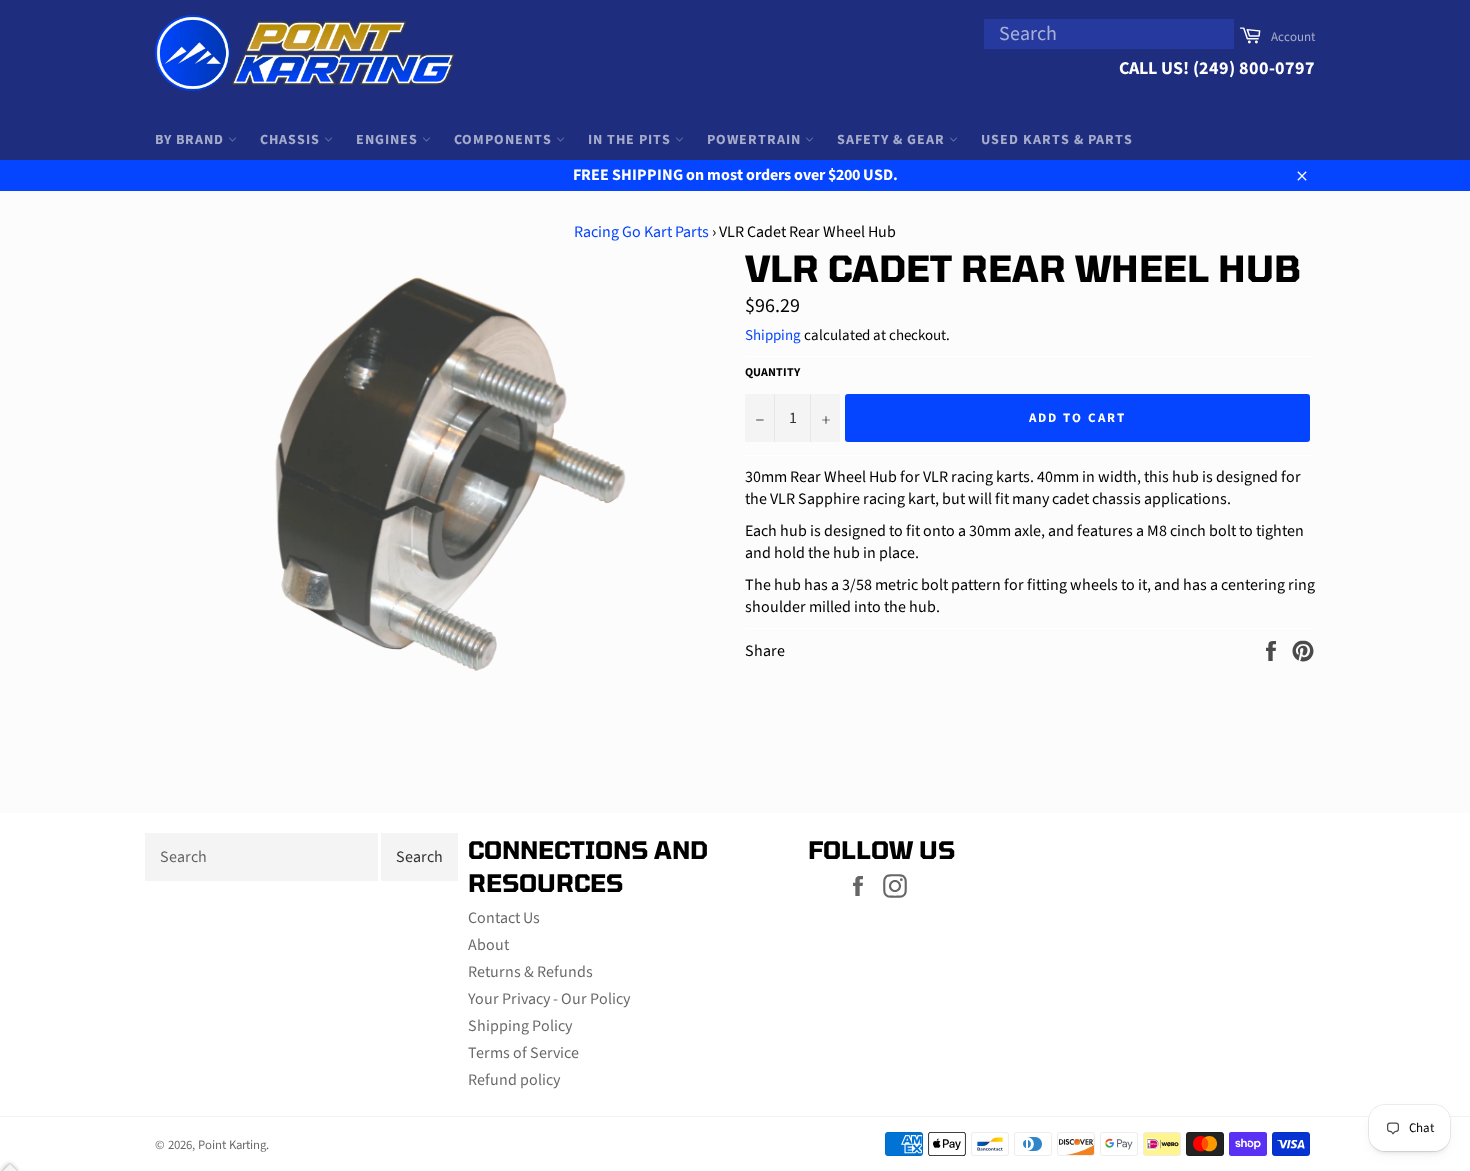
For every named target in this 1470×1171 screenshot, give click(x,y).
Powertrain (756, 140)
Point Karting (232, 1145)
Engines (389, 140)
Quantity (772, 373)
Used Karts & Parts (1057, 140)
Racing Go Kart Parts (641, 232)
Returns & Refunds (530, 972)
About (488, 945)
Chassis (292, 140)
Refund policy (514, 1080)
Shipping (773, 335)
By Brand (191, 140)
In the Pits (631, 140)
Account (1293, 37)
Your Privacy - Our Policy (549, 999)
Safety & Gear (893, 140)
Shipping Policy (520, 1026)
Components (505, 140)
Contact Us (504, 918)
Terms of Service (523, 1053)
